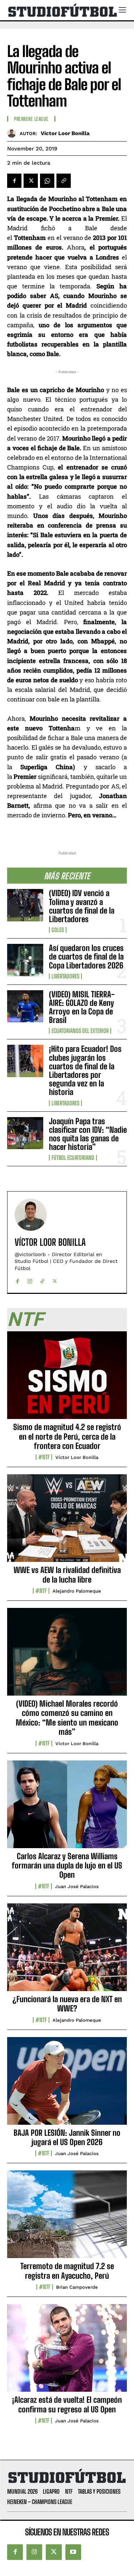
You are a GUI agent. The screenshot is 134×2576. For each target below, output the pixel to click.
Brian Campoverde (77, 2287)
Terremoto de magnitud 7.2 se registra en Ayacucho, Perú (67, 2271)
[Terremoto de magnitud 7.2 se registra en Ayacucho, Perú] (67, 2218)
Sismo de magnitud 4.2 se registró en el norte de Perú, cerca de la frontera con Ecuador (67, 1436)
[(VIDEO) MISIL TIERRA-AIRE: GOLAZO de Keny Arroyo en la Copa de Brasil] (25, 1006)
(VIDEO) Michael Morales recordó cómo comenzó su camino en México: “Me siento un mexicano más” (67, 1718)
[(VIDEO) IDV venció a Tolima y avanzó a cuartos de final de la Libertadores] (25, 905)
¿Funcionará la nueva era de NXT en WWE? (67, 2004)
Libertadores (65, 976)
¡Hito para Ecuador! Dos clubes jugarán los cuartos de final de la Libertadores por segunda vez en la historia (85, 1070)
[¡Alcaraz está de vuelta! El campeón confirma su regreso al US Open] (67, 2352)
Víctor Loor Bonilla (65, 133)
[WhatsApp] (47, 181)
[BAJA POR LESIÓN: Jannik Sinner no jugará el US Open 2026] (67, 2085)
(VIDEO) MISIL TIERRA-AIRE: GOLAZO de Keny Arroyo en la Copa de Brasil (82, 1007)
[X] (31, 181)
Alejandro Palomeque (77, 1591)
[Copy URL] (64, 181)
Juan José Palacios (77, 1886)
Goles (58, 930)
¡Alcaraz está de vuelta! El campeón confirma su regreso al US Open (67, 2404)
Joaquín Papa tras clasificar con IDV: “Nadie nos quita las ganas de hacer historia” (88, 1134)
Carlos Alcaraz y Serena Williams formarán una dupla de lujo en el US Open (67, 1866)
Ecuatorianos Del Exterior (80, 1031)
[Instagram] (30, 1279)
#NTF (44, 1457)
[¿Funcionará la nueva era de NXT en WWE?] (67, 1951)
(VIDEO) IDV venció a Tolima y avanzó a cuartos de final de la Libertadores (82, 906)
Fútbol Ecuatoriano (73, 1158)
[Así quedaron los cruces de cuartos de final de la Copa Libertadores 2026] (25, 960)
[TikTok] (42, 1279)
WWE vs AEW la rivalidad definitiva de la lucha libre (67, 1575)
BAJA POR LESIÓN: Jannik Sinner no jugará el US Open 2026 (67, 2137)
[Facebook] (14, 181)
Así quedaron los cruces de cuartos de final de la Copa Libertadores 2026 (86, 957)
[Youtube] (73, 2552)
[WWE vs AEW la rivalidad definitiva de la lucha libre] (67, 1522)
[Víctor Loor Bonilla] (13, 133)
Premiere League (31, 119)
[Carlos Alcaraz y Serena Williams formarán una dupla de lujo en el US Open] (67, 1808)
